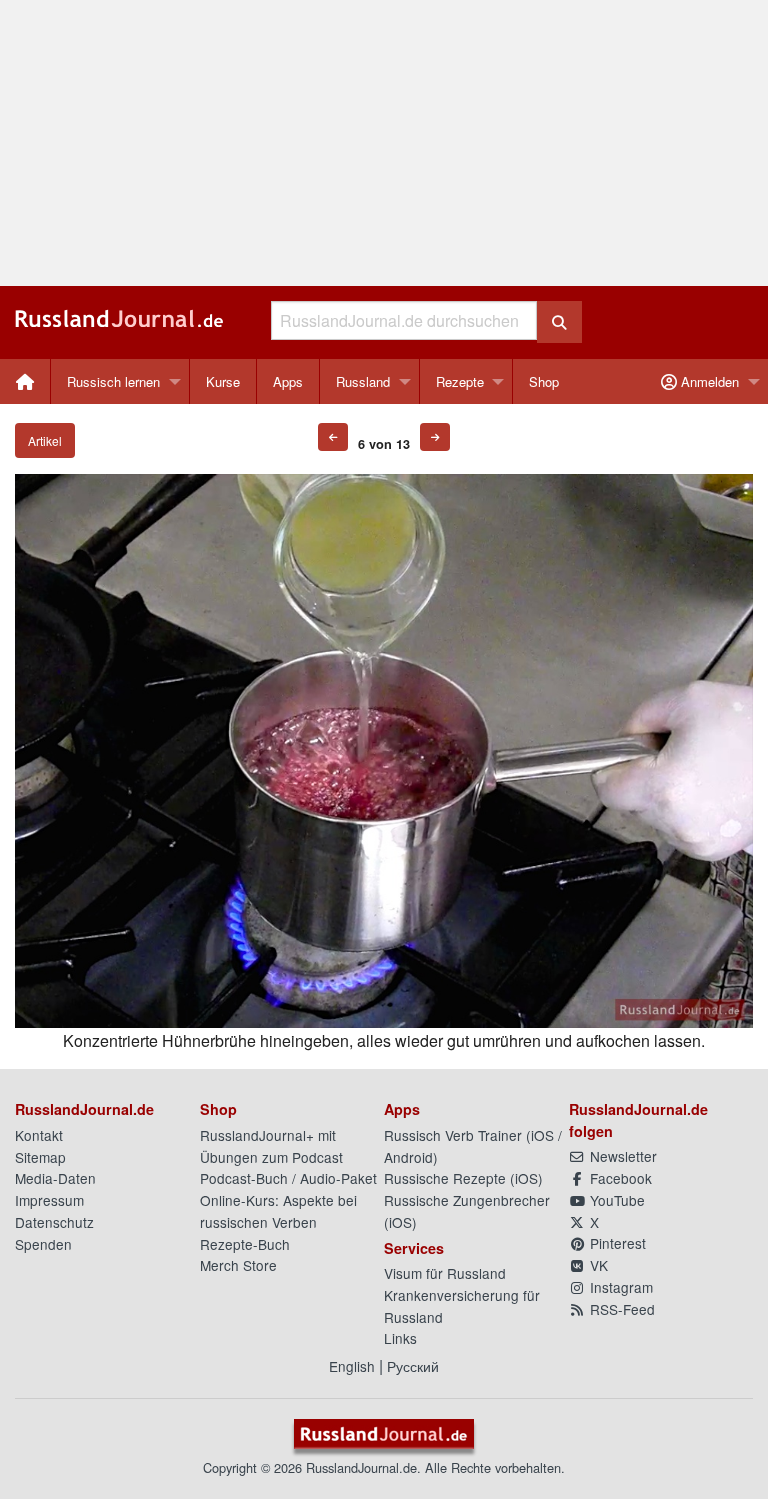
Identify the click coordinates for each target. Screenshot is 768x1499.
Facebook (619, 1178)
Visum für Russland (445, 1273)
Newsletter (621, 1156)
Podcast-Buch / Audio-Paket (288, 1178)
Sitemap (40, 1157)
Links (400, 1338)
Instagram (619, 1287)
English (352, 1366)
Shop (544, 381)
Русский (413, 1366)
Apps (288, 381)
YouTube (615, 1200)
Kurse (223, 381)
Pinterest (616, 1243)
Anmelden (708, 381)
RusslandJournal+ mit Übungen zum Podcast (271, 1146)
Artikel (45, 440)
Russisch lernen (113, 381)
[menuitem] (25, 381)
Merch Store (238, 1265)
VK (597, 1265)
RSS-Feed (620, 1309)
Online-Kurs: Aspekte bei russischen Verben (278, 1211)
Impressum (49, 1200)
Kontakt (39, 1135)
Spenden (43, 1244)
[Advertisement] (384, 143)
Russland (363, 381)
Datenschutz (54, 1222)
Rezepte (460, 381)
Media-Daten (55, 1178)
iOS (542, 1135)
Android (408, 1157)
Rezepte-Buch (245, 1244)
